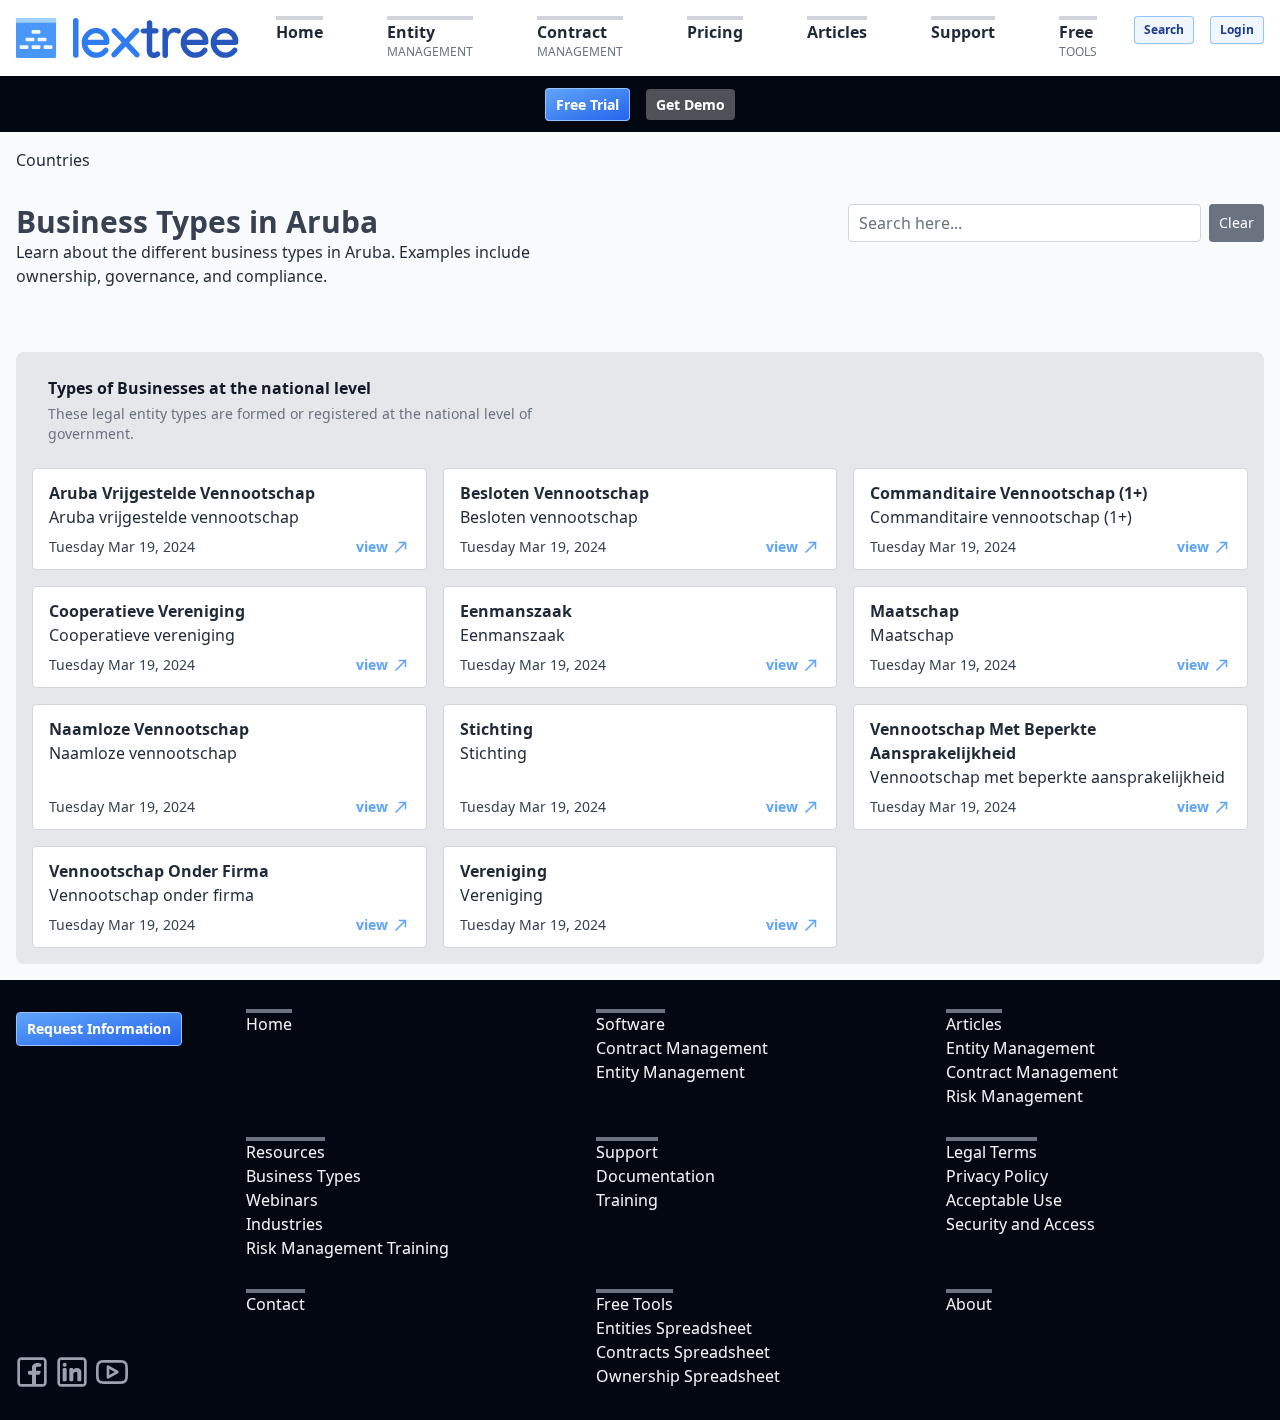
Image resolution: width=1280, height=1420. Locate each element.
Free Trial (587, 104)
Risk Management (1014, 1096)
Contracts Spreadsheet (683, 1352)
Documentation (655, 1176)
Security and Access (1020, 1224)
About (969, 1304)
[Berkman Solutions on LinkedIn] (72, 1372)
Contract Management (682, 1048)
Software (630, 1024)
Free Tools (634, 1304)
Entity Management (670, 1072)
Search (1164, 29)
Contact (275, 1304)
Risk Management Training (347, 1248)
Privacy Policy (997, 1176)
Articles (974, 1024)
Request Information (99, 1028)
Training (627, 1200)
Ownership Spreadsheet (688, 1376)
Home (269, 1024)
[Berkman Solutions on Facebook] (32, 1372)
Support (627, 1152)
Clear (1236, 222)
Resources (285, 1152)
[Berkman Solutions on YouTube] (112, 1372)
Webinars (282, 1200)
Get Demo (690, 104)
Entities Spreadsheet (674, 1328)
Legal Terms (991, 1152)
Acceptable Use (1004, 1200)
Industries (284, 1224)
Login (1237, 29)
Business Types (303, 1176)
